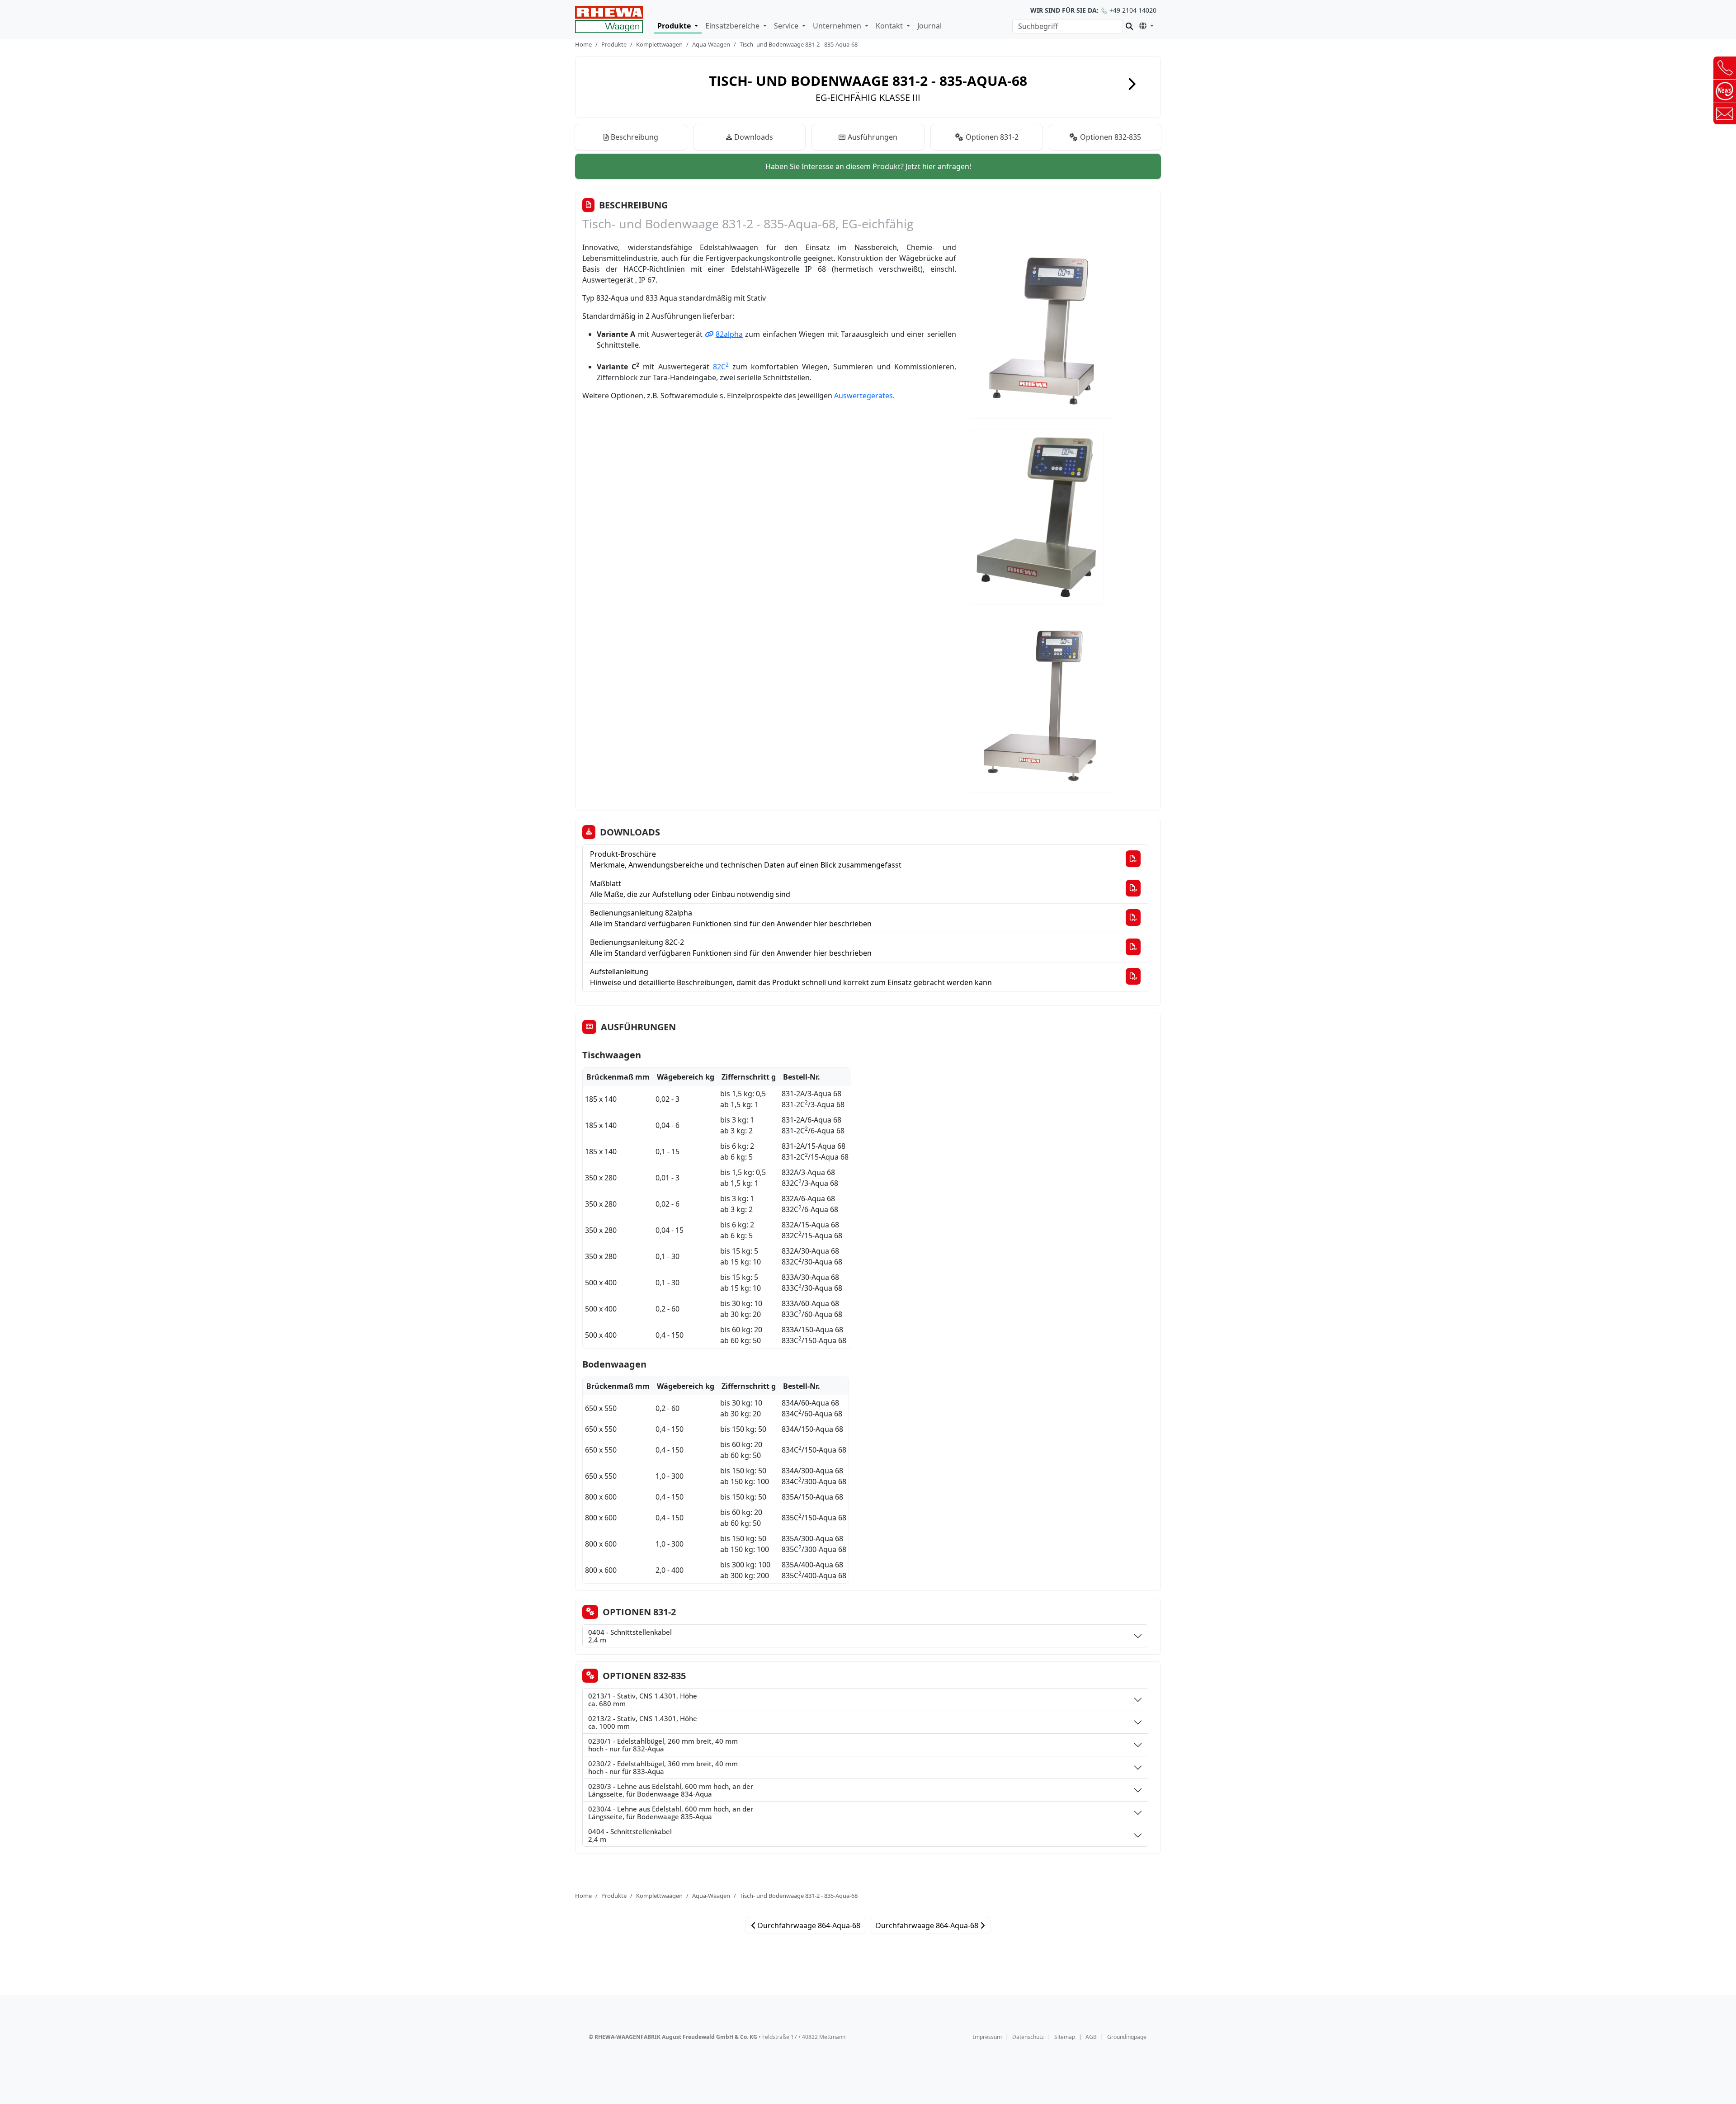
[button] (1145, 25)
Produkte (614, 44)
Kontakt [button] (890, 26)
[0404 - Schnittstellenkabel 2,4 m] (904, 1636)
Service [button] (787, 26)
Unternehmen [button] (838, 26)
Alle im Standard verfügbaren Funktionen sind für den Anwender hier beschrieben (731, 918)
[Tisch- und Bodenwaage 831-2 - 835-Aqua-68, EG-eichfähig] (609, 19)
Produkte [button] (675, 26)
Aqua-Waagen (711, 44)
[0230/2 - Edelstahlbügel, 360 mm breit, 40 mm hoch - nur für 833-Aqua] (940, 1768)
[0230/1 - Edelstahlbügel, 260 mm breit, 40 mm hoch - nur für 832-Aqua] (940, 1745)
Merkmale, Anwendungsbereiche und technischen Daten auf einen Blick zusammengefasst (746, 859)
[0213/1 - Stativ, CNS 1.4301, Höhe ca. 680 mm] (918, 1700)
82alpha (729, 334)
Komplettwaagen (659, 44)
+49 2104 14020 (1093, 10)
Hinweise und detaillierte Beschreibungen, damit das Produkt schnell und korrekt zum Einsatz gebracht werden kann (791, 977)
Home (583, 44)
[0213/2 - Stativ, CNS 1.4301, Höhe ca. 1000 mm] (920, 1722)
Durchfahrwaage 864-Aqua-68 (808, 1925)
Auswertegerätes (863, 396)
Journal (929, 26)
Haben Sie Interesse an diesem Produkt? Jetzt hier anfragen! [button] (868, 166)
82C (721, 367)
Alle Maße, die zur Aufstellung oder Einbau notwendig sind (690, 889)
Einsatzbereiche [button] (733, 26)
